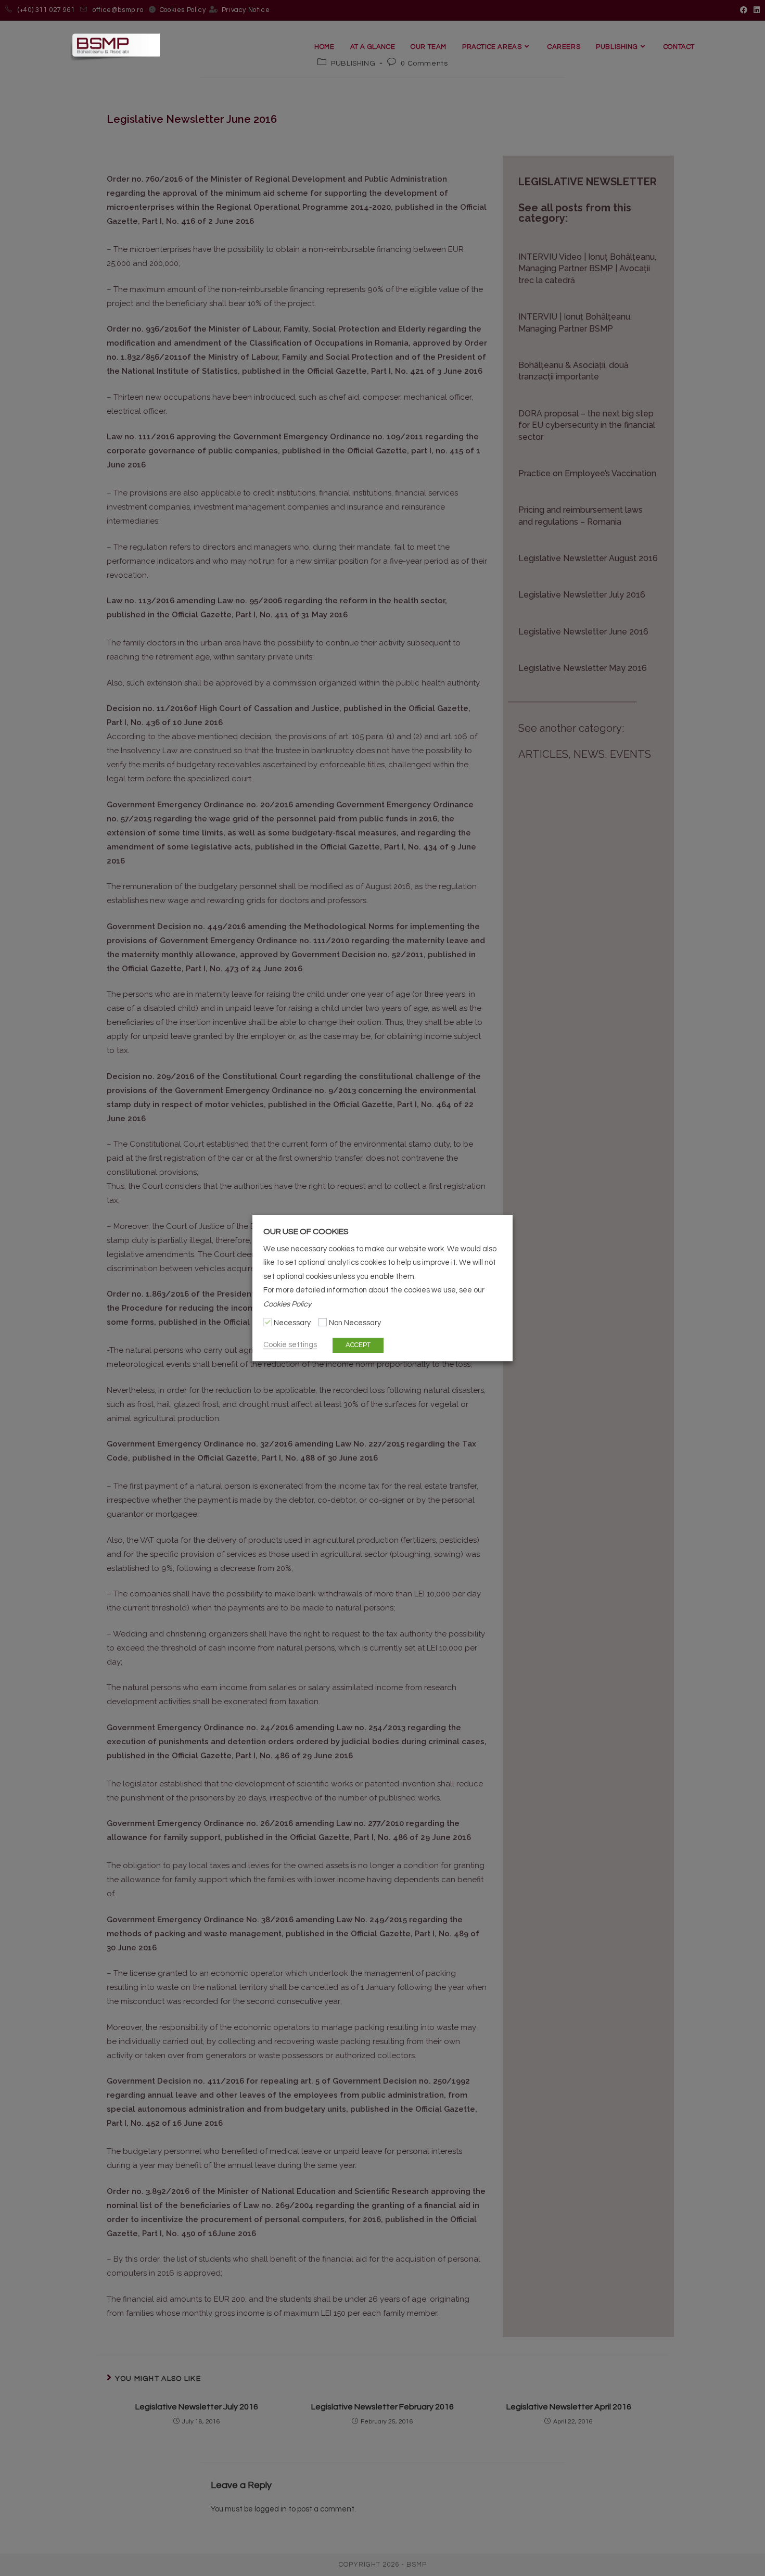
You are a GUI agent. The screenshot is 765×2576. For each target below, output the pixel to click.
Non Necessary (355, 1323)
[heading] (382, 1232)
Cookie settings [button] (290, 1345)
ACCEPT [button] (358, 1345)
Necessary (292, 1323)
